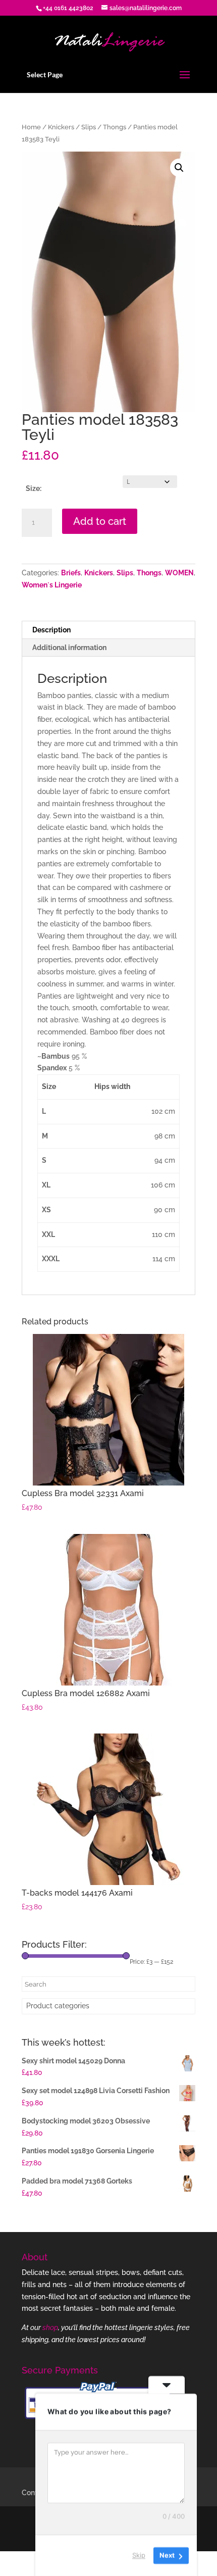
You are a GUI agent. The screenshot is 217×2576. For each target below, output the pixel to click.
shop (50, 2327)
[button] (179, 168)
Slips (89, 127)
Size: (34, 488)
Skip (139, 2555)
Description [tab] (51, 630)
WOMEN (179, 573)
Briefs (71, 573)
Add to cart (100, 521)
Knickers (61, 127)
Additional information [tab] (69, 648)
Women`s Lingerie (52, 585)
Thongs (115, 127)
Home (31, 127)
